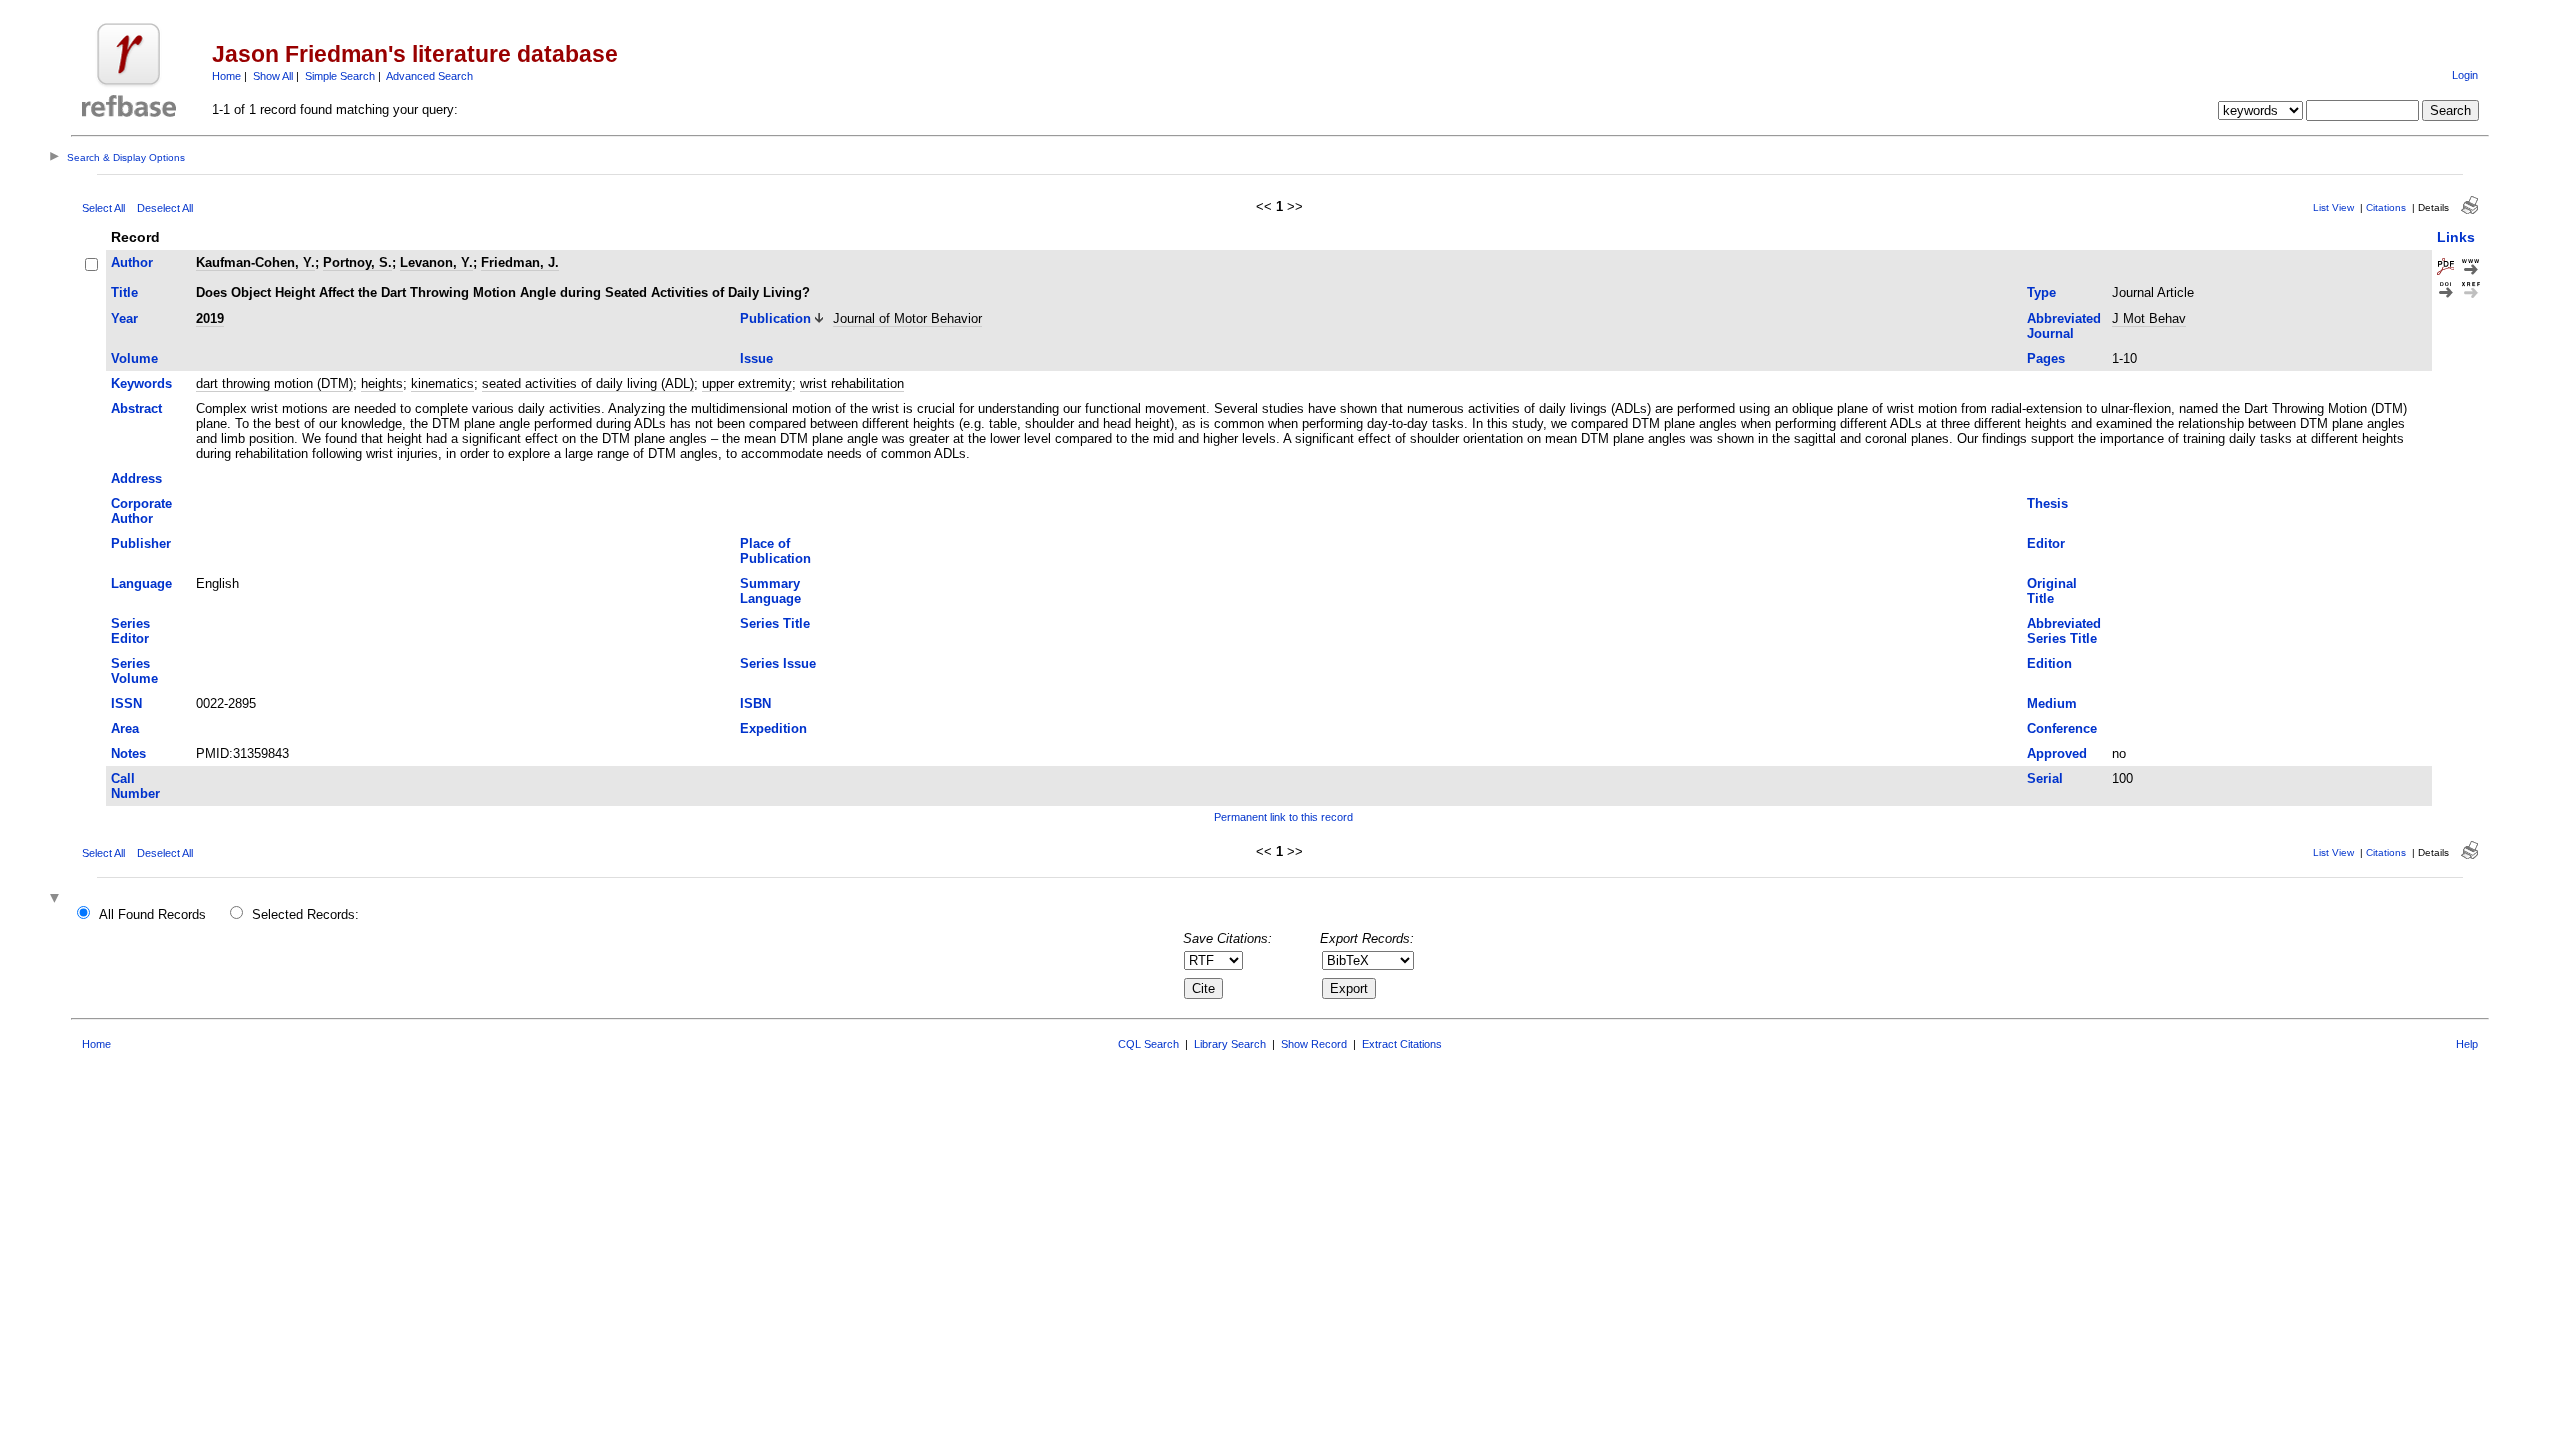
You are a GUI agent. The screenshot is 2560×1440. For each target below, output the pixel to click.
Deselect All (165, 208)
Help (2467, 1044)
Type (2041, 292)
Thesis (2047, 503)
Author (132, 262)
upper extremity (747, 383)
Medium (2052, 703)
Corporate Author (141, 511)
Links (2456, 237)
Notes (128, 753)
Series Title (775, 623)
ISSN (126, 703)
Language (141, 583)
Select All (103, 208)
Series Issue (778, 663)
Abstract (136, 408)
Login (2465, 75)
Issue (756, 358)
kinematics (442, 383)
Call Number (135, 786)
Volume (134, 358)
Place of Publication (775, 551)
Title (124, 292)
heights (382, 383)
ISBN (755, 703)
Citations (2386, 207)
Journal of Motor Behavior (907, 318)
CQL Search (1148, 1044)
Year (124, 318)
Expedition (773, 728)
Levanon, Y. (436, 262)
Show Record (1314, 1044)
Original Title (2052, 591)
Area (125, 728)
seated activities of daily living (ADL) (588, 383)
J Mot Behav (2149, 318)
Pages (2046, 358)
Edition (2049, 663)
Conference (2062, 728)
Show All (273, 76)
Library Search (1230, 1044)
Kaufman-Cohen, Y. (255, 262)
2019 (210, 318)
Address (136, 478)
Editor (2046, 543)
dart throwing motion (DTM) (274, 383)
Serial (2045, 778)
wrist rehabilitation (852, 383)
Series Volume (134, 671)
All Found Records (152, 914)
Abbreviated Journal (2064, 326)
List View (2333, 207)
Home (226, 76)
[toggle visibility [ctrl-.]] (57, 899)
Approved (2057, 753)
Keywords (141, 383)
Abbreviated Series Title (2064, 631)
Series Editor (130, 631)
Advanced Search (429, 76)
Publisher (141, 543)
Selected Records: (305, 914)
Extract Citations (1402, 1044)
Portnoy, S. (357, 262)
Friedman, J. (520, 262)
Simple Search (340, 76)
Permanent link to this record (1283, 817)
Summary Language (770, 591)
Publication (775, 318)
